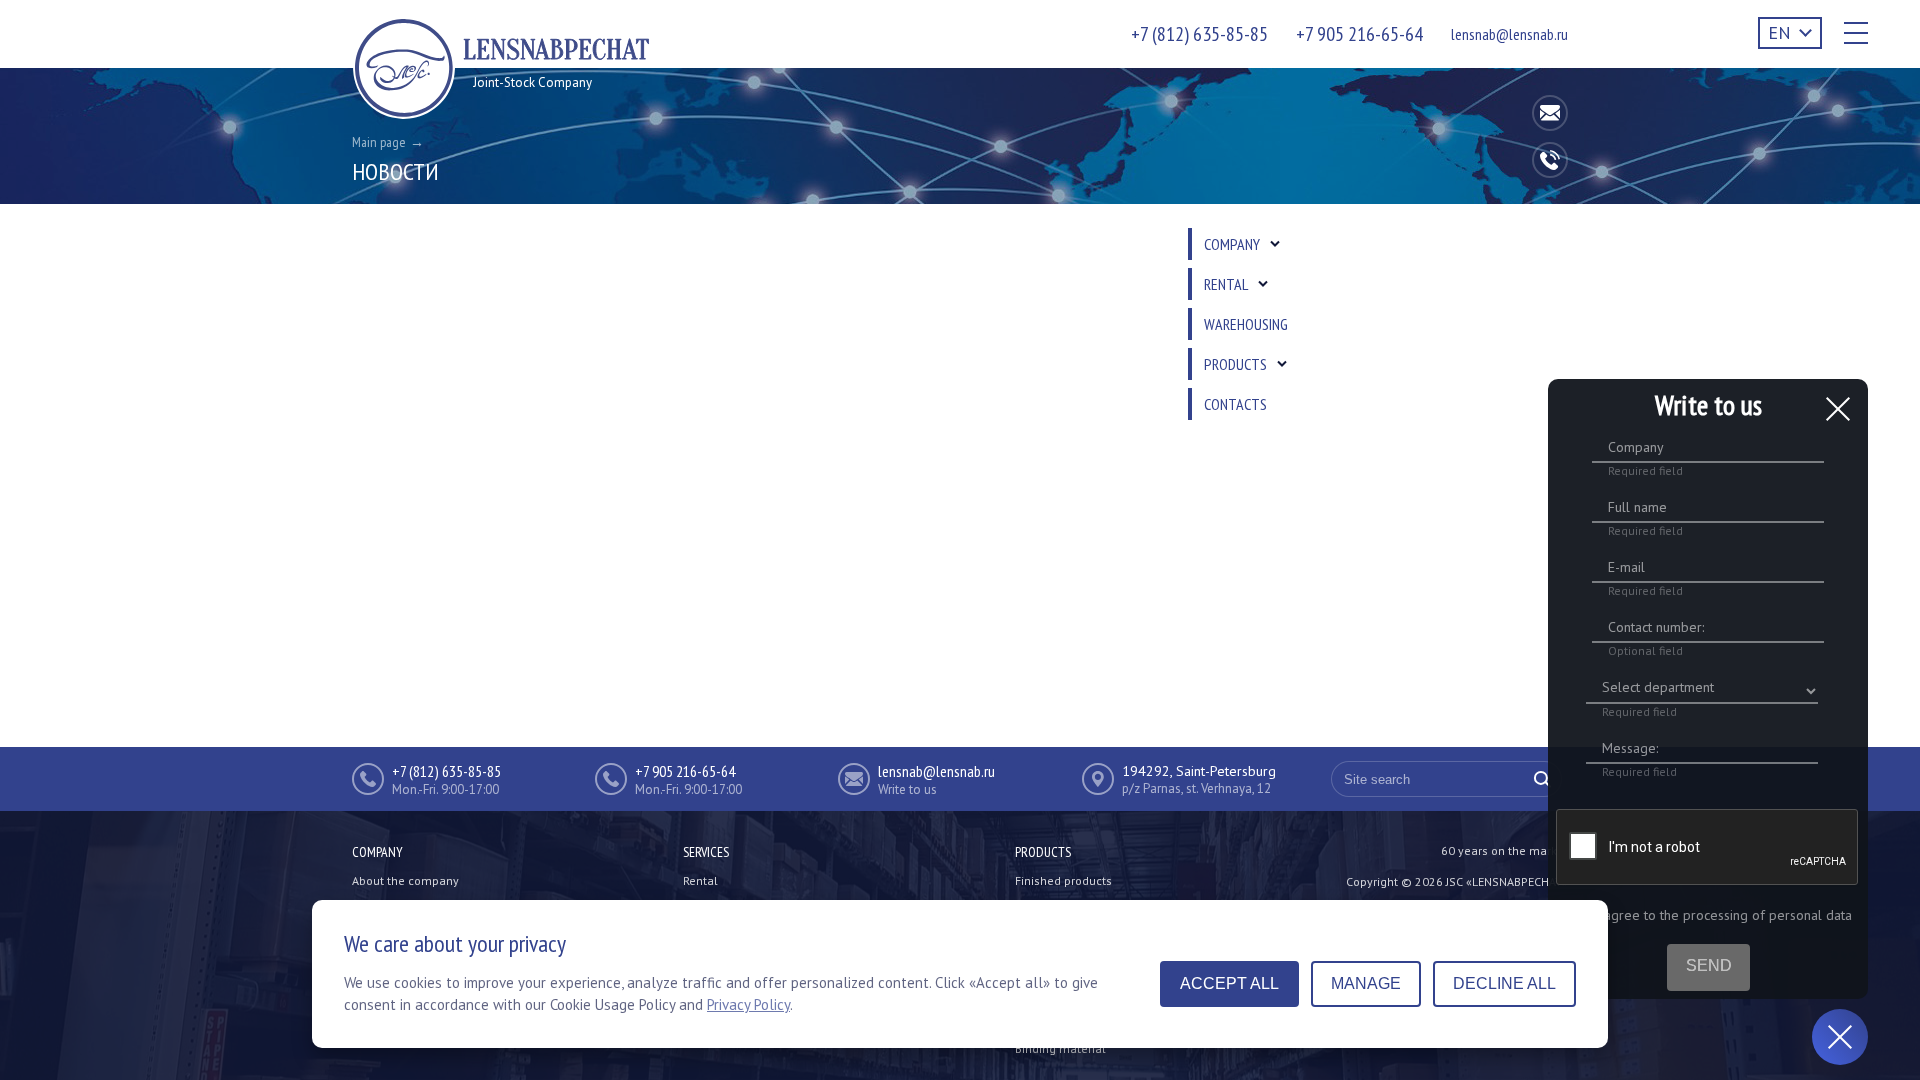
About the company (405, 880)
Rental (700, 880)
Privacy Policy (748, 1004)
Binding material (1060, 1048)
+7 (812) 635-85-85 (1199, 34)
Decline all (1504, 983)
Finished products (1063, 880)
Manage (1366, 983)
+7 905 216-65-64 (1359, 34)
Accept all (1229, 983)
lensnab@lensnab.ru (1509, 34)
